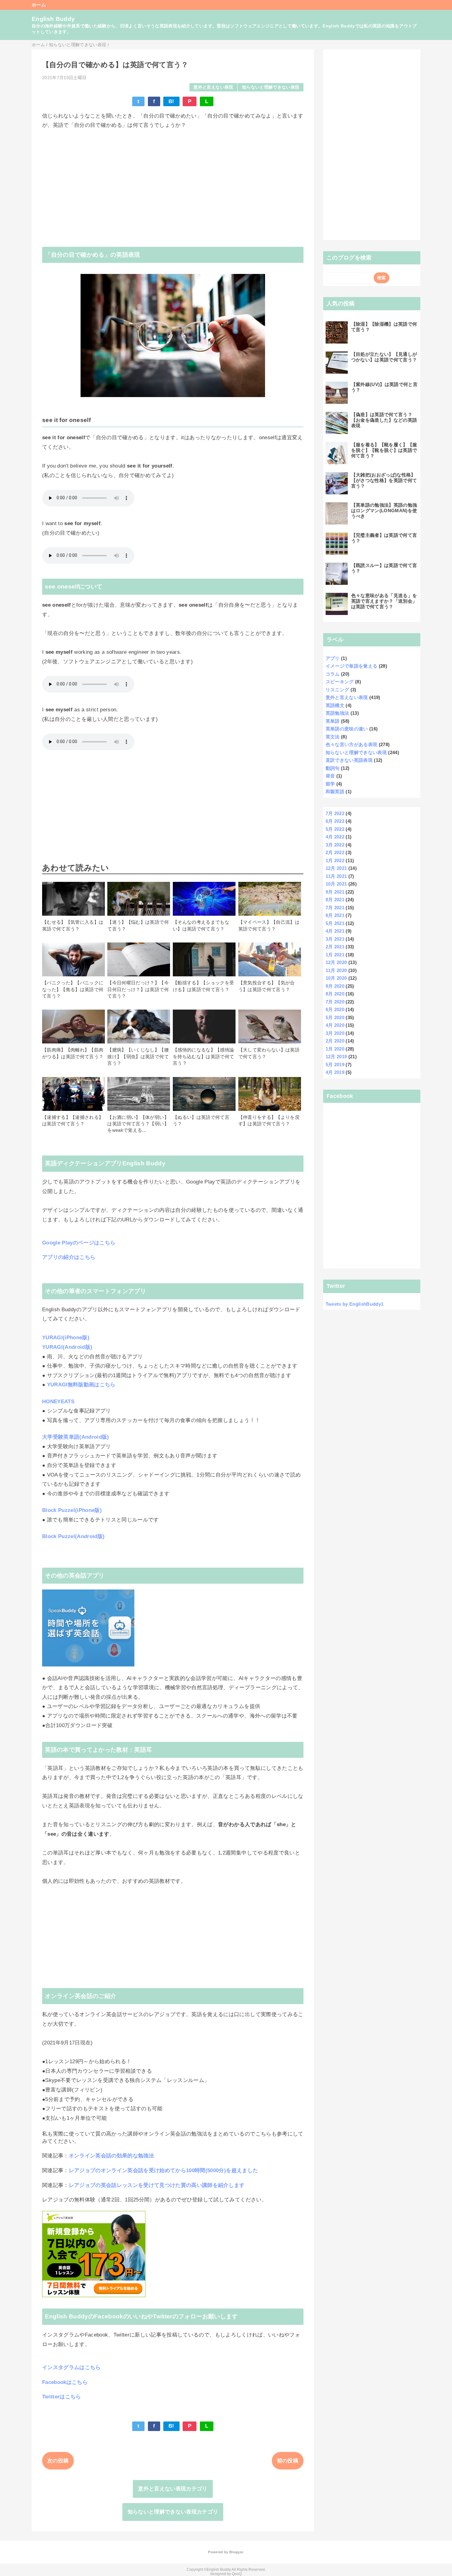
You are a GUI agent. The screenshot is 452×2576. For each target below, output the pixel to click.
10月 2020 (336, 978)
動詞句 (333, 768)
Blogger (236, 2552)
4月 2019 (335, 1072)
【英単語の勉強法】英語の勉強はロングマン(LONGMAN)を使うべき (384, 510)
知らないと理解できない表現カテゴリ (173, 2512)
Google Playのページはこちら (79, 1243)
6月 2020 (335, 1009)
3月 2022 (335, 845)
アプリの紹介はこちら (69, 1257)
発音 (330, 776)
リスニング (337, 690)
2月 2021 (335, 947)
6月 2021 (335, 915)
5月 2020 (335, 1017)
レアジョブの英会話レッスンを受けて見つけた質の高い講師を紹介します (157, 2185)
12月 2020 (336, 962)
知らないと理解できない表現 (271, 87)
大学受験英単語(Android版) (76, 1437)
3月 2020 (335, 1033)
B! (171, 101)
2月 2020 (335, 1041)
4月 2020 (335, 1025)
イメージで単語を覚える (352, 666)
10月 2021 (336, 884)
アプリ (333, 658)
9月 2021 (335, 892)
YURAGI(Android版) (67, 1347)
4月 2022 (335, 837)
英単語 (333, 721)
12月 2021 (336, 868)
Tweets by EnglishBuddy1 (355, 1304)
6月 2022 (335, 821)
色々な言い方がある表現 (352, 744)
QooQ (237, 2574)
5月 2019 (335, 1065)
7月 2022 (335, 813)
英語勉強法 (337, 713)
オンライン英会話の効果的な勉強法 (111, 2156)
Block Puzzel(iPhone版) (72, 1510)
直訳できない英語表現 (349, 760)
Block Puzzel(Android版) (73, 1536)
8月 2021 (335, 900)
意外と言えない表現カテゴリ (173, 2489)
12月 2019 (336, 1057)
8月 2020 (335, 994)
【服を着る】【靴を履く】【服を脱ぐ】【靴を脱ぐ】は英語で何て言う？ (384, 450)
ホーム (39, 5)
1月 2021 (335, 955)
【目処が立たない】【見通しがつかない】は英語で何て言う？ (384, 357)
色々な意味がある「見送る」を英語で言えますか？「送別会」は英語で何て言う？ (384, 601)
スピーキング (340, 682)
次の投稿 (58, 2461)
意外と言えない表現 (213, 87)
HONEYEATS (58, 1402)
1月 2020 (335, 1049)
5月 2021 (335, 923)
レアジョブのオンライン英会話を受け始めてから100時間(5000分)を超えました (164, 2170)
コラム (333, 674)
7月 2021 (335, 908)
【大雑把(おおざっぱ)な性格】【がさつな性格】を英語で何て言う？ (384, 480)
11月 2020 (336, 970)
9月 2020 (335, 986)
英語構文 (335, 705)
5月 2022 (335, 829)
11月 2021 (336, 876)
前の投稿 (288, 2461)
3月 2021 (335, 939)
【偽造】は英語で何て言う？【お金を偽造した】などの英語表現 (384, 420)
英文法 (333, 737)
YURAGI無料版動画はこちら (81, 1385)
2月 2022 (335, 852)
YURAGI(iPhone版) (66, 1338)
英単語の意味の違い (347, 729)
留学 (330, 784)
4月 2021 (335, 931)
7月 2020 (335, 1002)
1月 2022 (335, 860)
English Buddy (53, 19)
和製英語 (335, 792)
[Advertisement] (173, 183)
